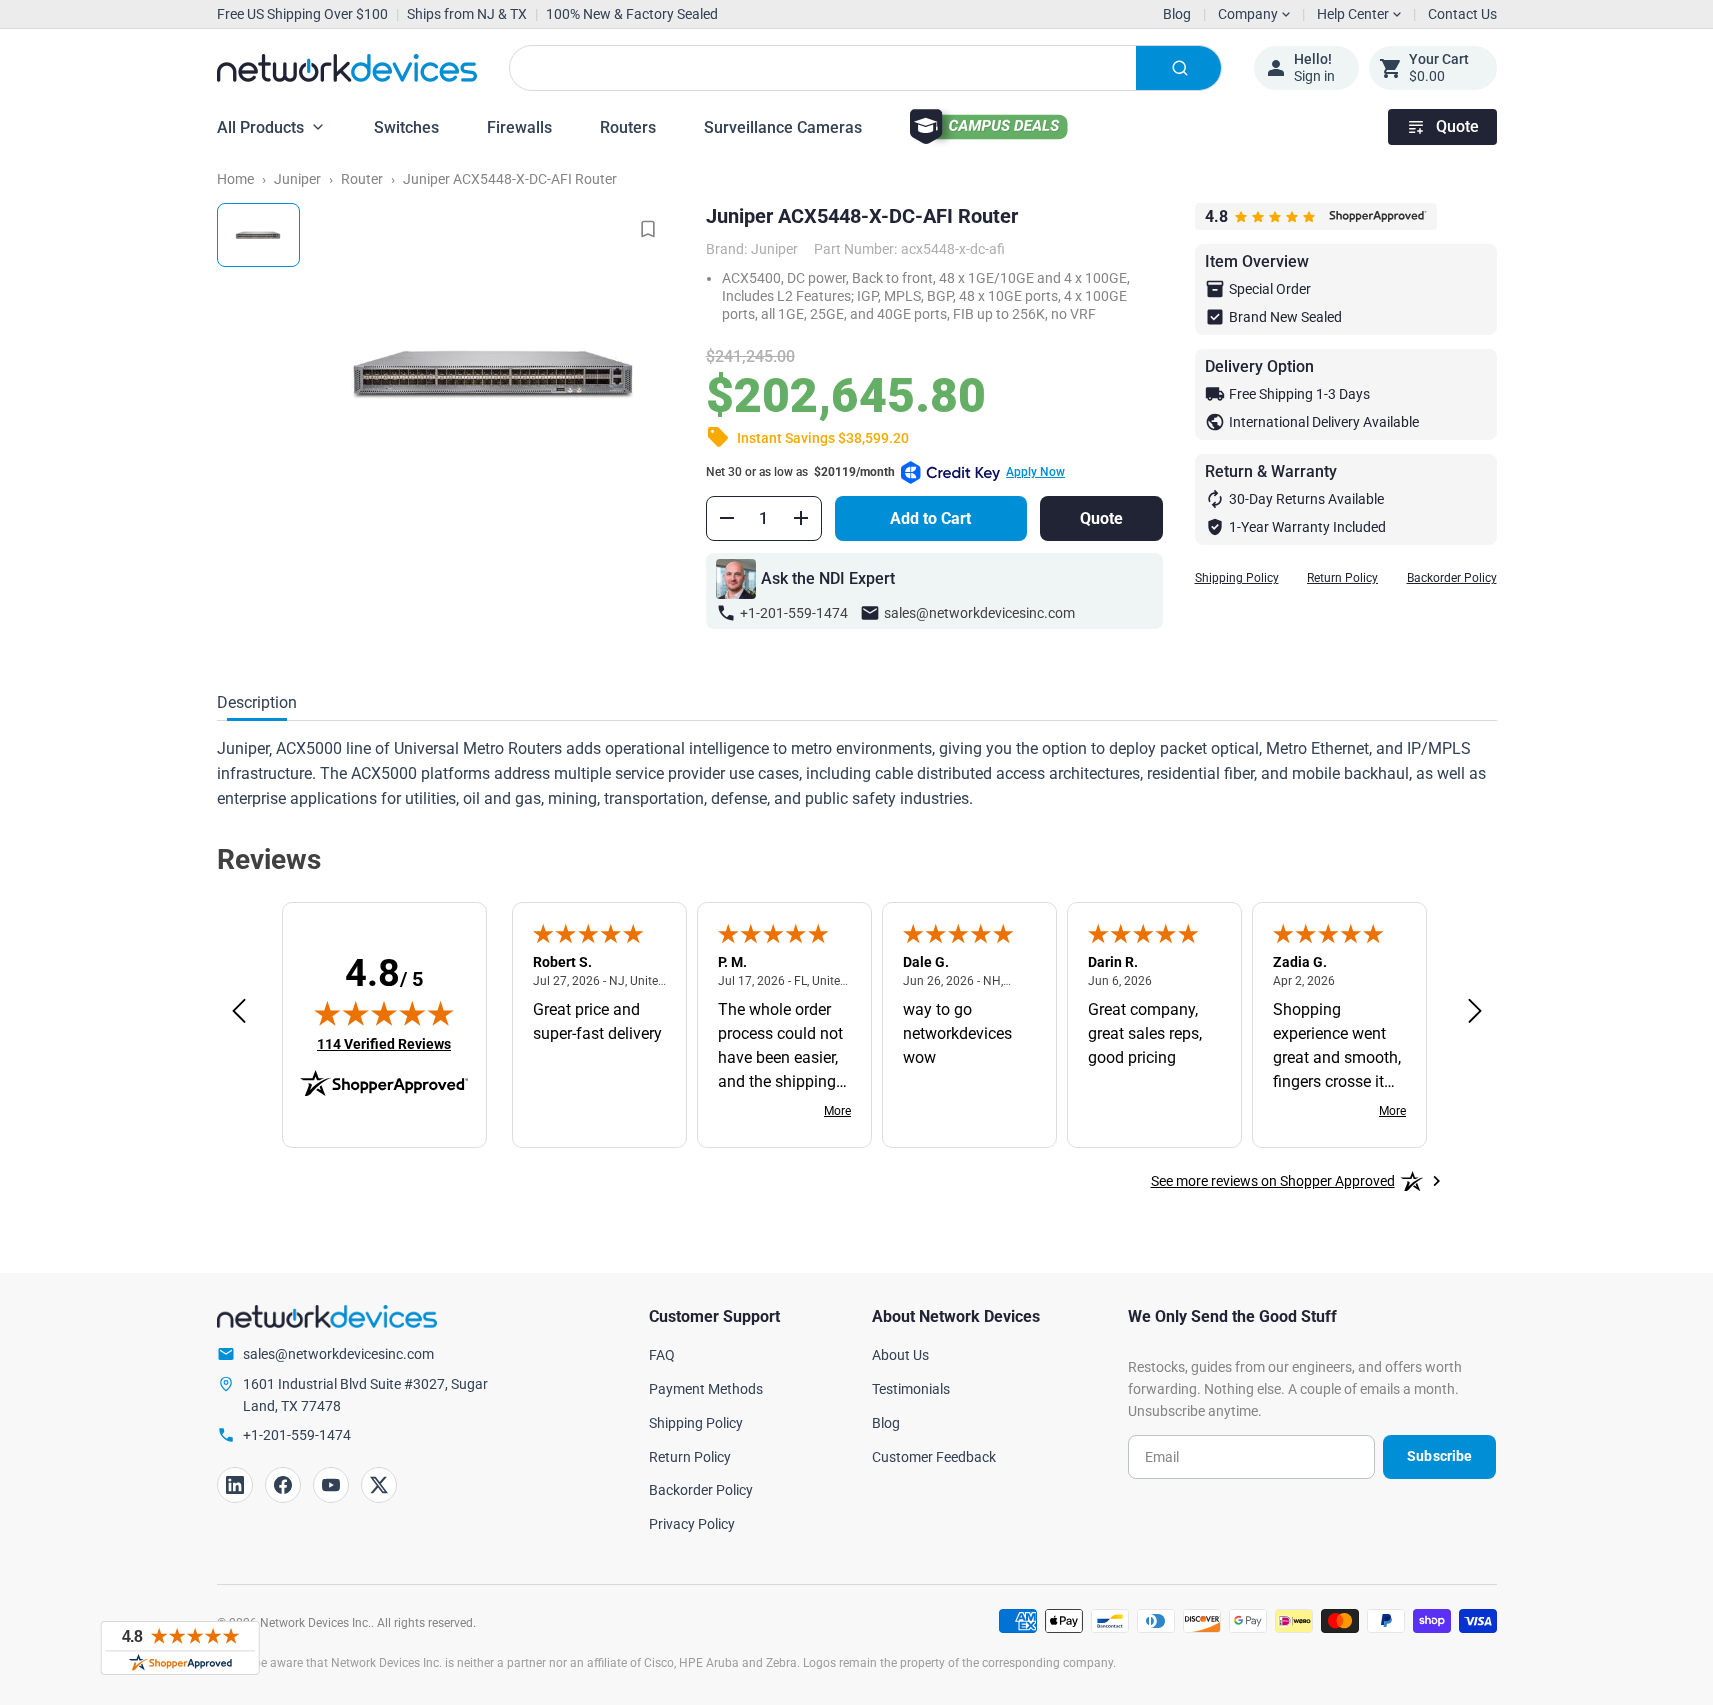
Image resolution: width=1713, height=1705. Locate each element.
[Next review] (1475, 1012)
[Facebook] (283, 1485)
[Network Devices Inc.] (347, 68)
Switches (406, 127)
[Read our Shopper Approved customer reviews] (180, 1648)
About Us (900, 1355)
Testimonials (911, 1389)
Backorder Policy (1452, 578)
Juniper (297, 179)
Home (235, 179)
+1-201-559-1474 (794, 613)
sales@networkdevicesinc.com (979, 613)
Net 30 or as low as (885, 472)
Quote (1457, 126)
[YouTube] (331, 1485)
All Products (260, 127)
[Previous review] (239, 1012)
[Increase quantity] (801, 518)
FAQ (662, 1355)
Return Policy (1342, 578)
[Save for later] (648, 229)
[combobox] (865, 68)
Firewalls (519, 127)
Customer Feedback (934, 1457)
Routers (628, 127)
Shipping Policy (1237, 578)
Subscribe (1439, 1456)
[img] (384, 1013)
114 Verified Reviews (384, 1043)
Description (257, 702)
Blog (1177, 14)
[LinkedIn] (235, 1485)
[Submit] (1178, 68)
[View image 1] (258, 235)
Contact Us (1462, 14)
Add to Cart (930, 518)
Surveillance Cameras (783, 127)
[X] (379, 1485)
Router (362, 179)
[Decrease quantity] (727, 518)
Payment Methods (706, 1389)
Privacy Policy (692, 1524)
